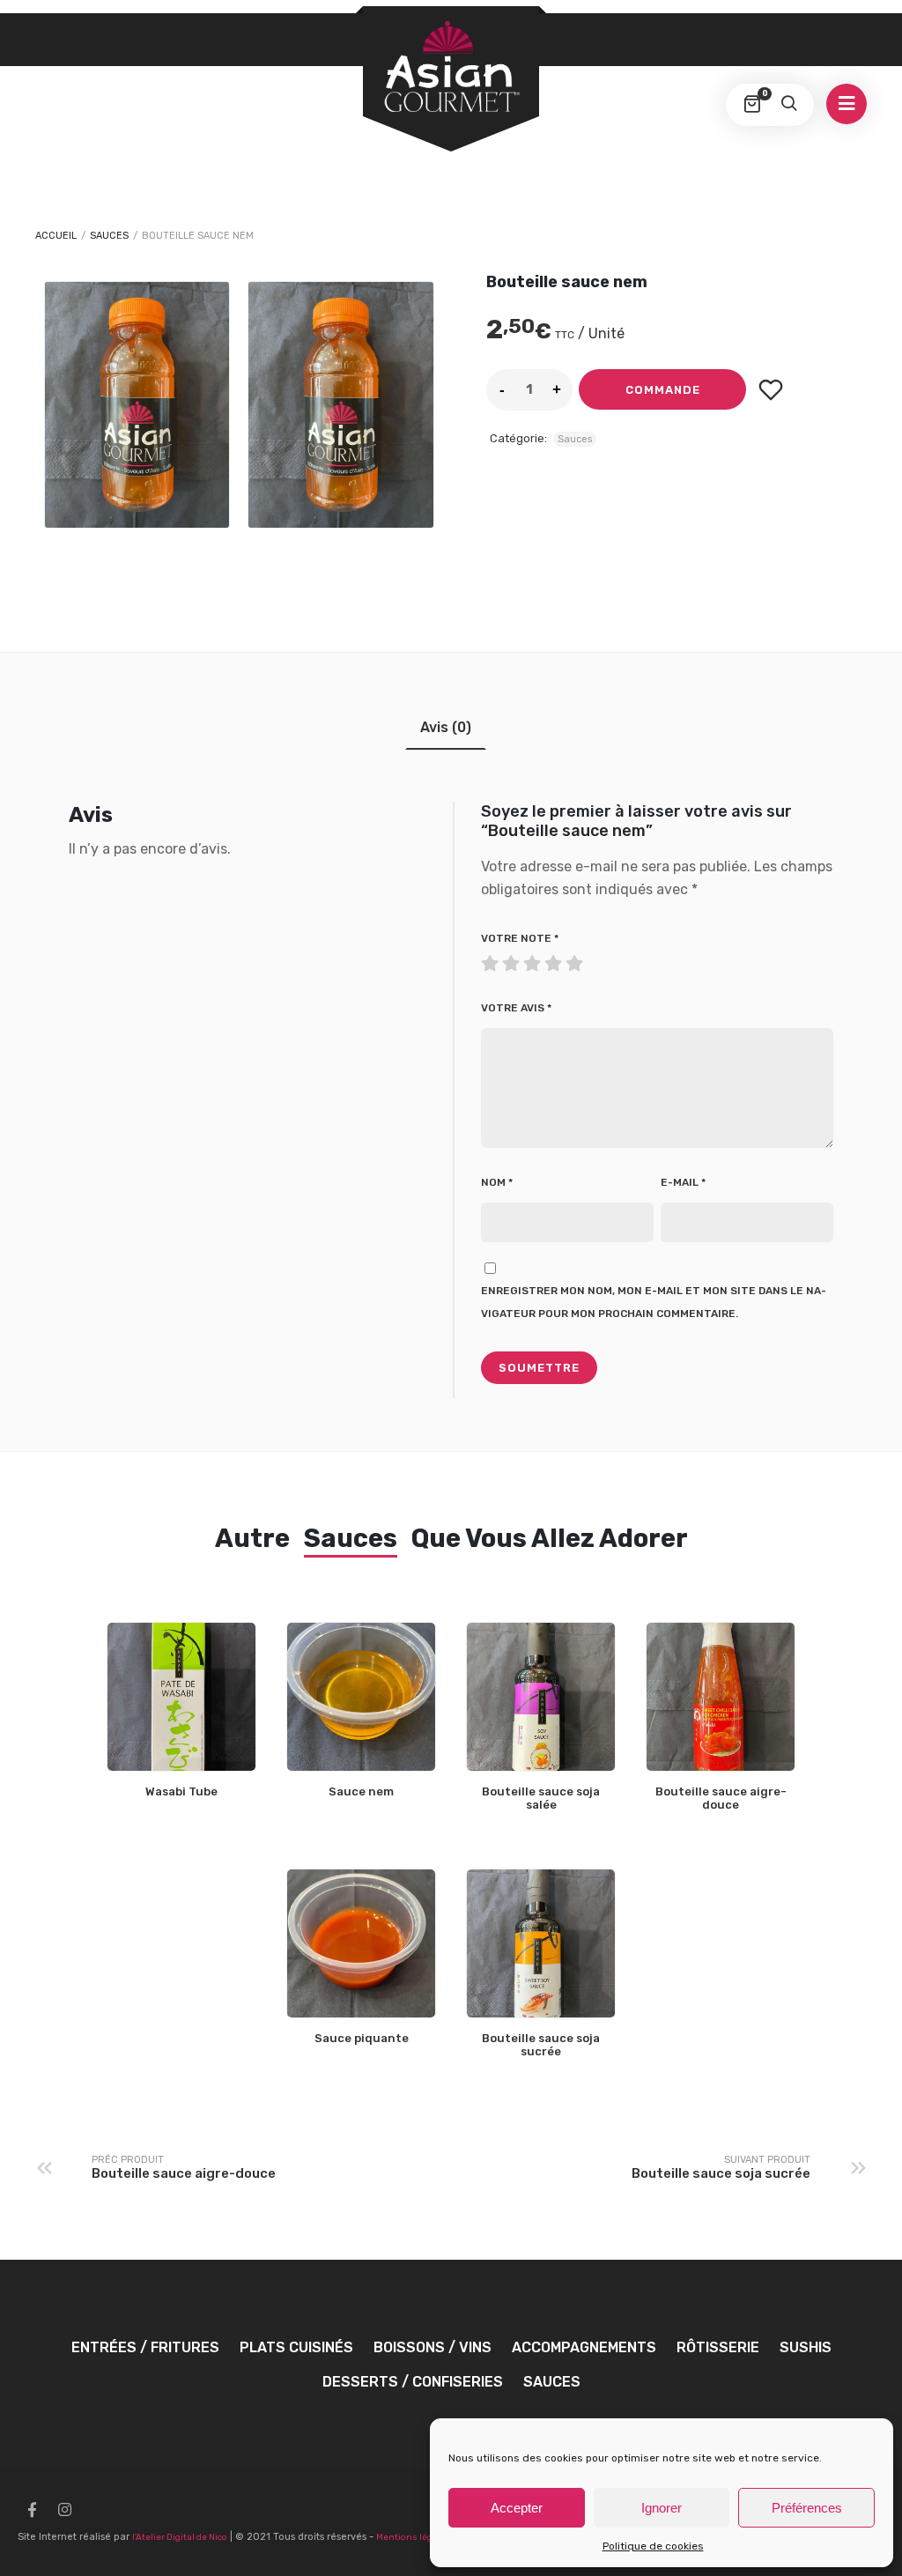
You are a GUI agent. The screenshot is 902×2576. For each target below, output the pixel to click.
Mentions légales (414, 2537)
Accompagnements (584, 2347)
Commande (663, 390)
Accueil (56, 236)
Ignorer (662, 2508)
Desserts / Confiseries (413, 2382)
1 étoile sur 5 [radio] (492, 959)
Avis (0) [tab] (446, 727)
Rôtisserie (718, 2347)
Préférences (807, 2508)
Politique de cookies (653, 2546)
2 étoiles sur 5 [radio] (502, 959)
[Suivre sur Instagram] (64, 2510)
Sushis (806, 2347)
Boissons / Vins (433, 2347)
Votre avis (516, 1008)
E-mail (683, 1182)
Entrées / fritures (145, 2347)
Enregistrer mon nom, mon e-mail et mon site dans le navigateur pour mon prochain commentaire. (654, 1302)
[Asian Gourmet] (451, 68)
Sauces (109, 236)
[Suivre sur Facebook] (32, 2510)
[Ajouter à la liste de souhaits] (770, 390)
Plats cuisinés (296, 2347)
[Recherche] (788, 105)
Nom (497, 1182)
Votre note (520, 938)
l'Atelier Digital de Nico (180, 2537)
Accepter (517, 2508)
